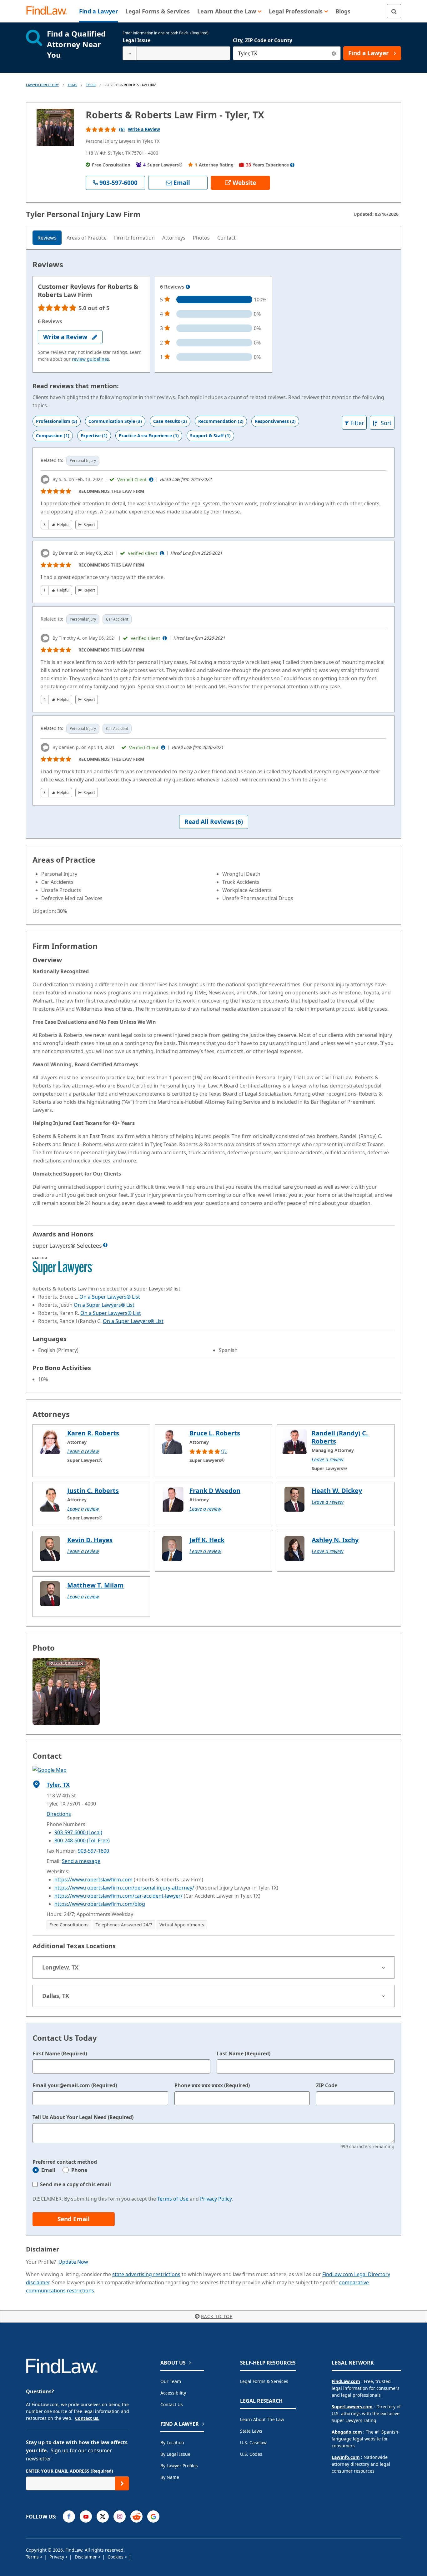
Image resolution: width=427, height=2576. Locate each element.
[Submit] (122, 2483)
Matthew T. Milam (95, 1585)
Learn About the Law (262, 2419)
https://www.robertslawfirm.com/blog (100, 1904)
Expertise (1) (94, 436)
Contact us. (87, 2418)
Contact (226, 238)
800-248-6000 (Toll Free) (82, 1840)
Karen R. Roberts (93, 1433)
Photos (201, 238)
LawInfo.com (346, 2457)
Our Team (171, 2381)
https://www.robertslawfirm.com (93, 1880)
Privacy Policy (216, 2199)
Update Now (73, 2262)
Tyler (91, 85)
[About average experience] (292, 165)
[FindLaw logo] (49, 11)
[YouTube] (86, 2517)
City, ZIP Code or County (263, 40)
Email (48, 2170)
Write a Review (144, 129)
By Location (172, 2442)
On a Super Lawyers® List (110, 1297)
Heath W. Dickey (337, 1491)
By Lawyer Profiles (179, 2466)
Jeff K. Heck (207, 1540)
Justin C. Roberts (93, 1491)
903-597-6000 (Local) (78, 1832)
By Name (170, 2477)
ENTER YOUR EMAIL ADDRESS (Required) (70, 2471)
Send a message (81, 1861)
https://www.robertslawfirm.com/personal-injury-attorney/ (124, 1888)
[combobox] (176, 53)
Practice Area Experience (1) (149, 436)
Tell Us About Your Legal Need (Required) (83, 2117)
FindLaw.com (346, 2381)
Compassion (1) (53, 436)
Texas (72, 85)
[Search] (394, 11)
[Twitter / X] (103, 2517)
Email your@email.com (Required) (75, 2085)
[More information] (188, 287)
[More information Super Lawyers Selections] (105, 1245)
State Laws (251, 2431)
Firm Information (134, 238)
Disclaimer (86, 2557)
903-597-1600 (93, 1851)
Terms (33, 2557)
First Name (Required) (60, 2053)
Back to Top (217, 2316)
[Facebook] (69, 2517)
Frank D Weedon (215, 1491)
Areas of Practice (87, 238)
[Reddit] (136, 2517)
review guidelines (90, 359)
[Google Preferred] (153, 2517)
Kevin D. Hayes (90, 1540)
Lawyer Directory (42, 85)
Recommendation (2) (221, 421)
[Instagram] (120, 2517)
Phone (79, 2170)
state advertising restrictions (146, 2274)
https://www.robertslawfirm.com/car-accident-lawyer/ (118, 1896)
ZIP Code (327, 2085)
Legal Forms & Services (264, 2381)
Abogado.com (347, 2432)
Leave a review (83, 1451)
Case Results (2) (170, 421)
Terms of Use (173, 2199)
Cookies (116, 2557)
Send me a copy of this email (75, 2184)
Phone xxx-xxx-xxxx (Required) (212, 2085)
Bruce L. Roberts (215, 1433)
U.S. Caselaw (253, 2442)
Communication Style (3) (115, 421)
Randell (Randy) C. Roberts (340, 1437)
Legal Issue (136, 40)
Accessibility (173, 2393)
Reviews (47, 238)
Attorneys (174, 238)
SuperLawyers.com (352, 2407)
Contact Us (172, 2404)
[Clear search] (334, 53)
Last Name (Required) (244, 2053)
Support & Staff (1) (210, 436)
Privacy (57, 2557)
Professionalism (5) (57, 421)
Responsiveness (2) (275, 421)
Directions (59, 1814)
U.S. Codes (251, 2454)
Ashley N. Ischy (335, 1540)
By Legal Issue (175, 2454)
